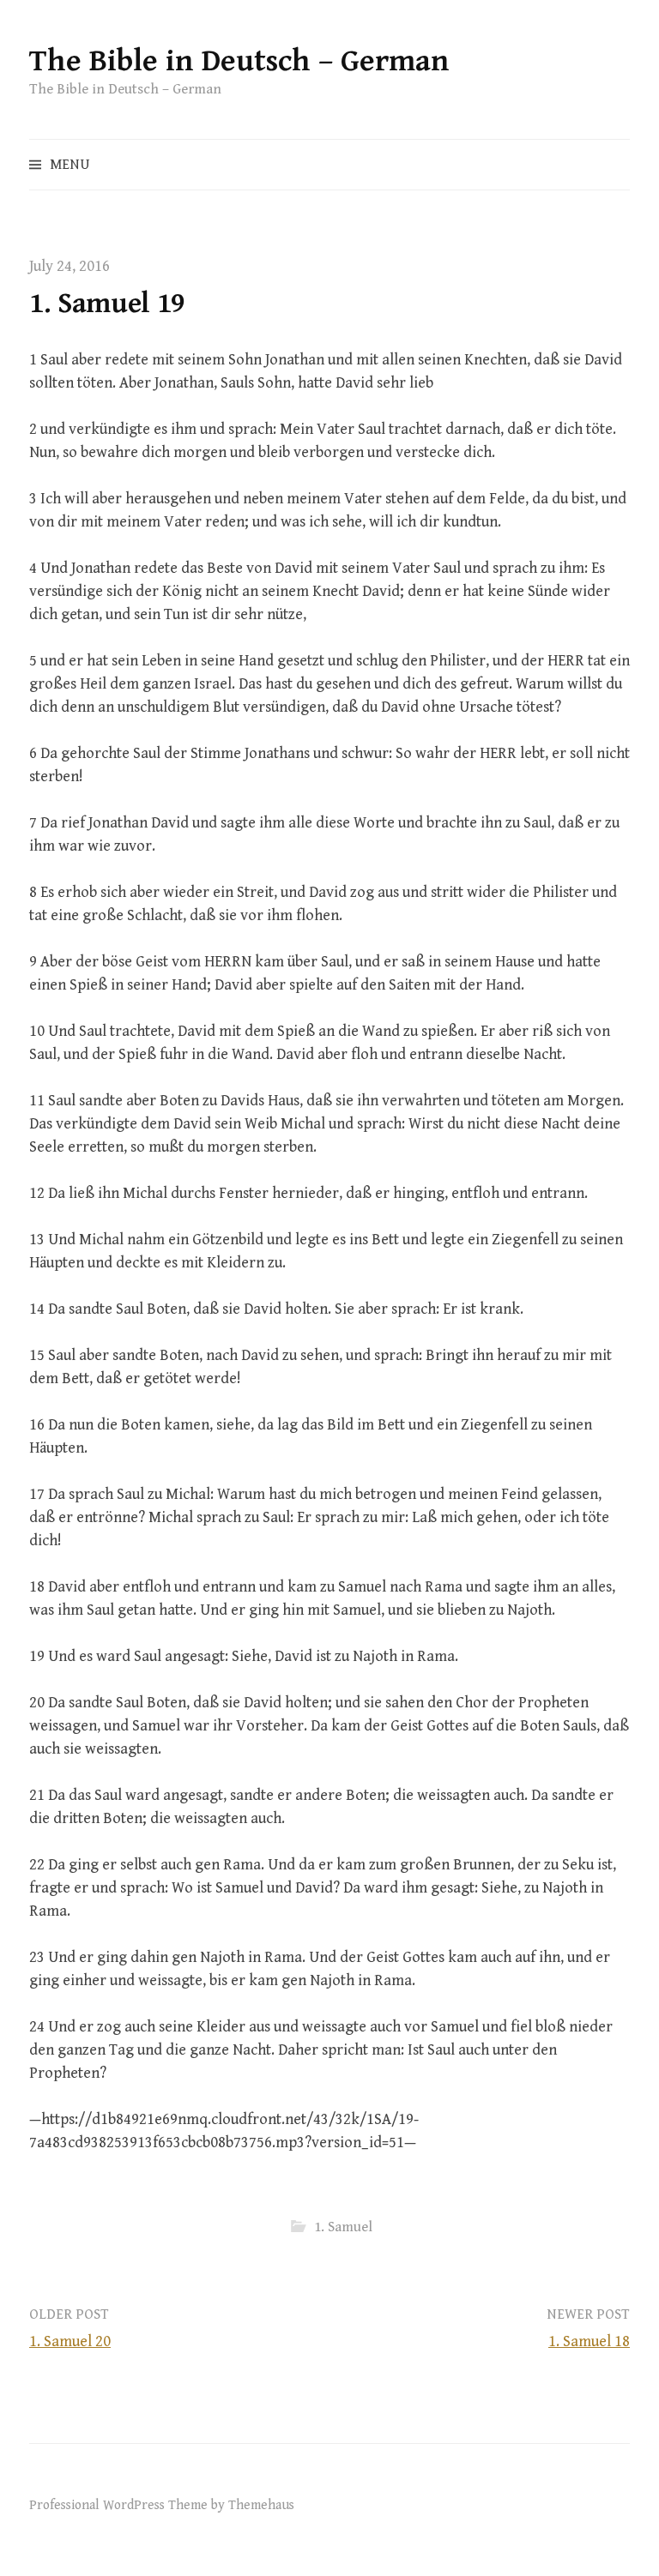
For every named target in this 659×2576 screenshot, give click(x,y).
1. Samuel (343, 2227)
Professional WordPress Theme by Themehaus (162, 2505)
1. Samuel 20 (70, 2341)
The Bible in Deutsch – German (239, 61)
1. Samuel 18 (589, 2341)
